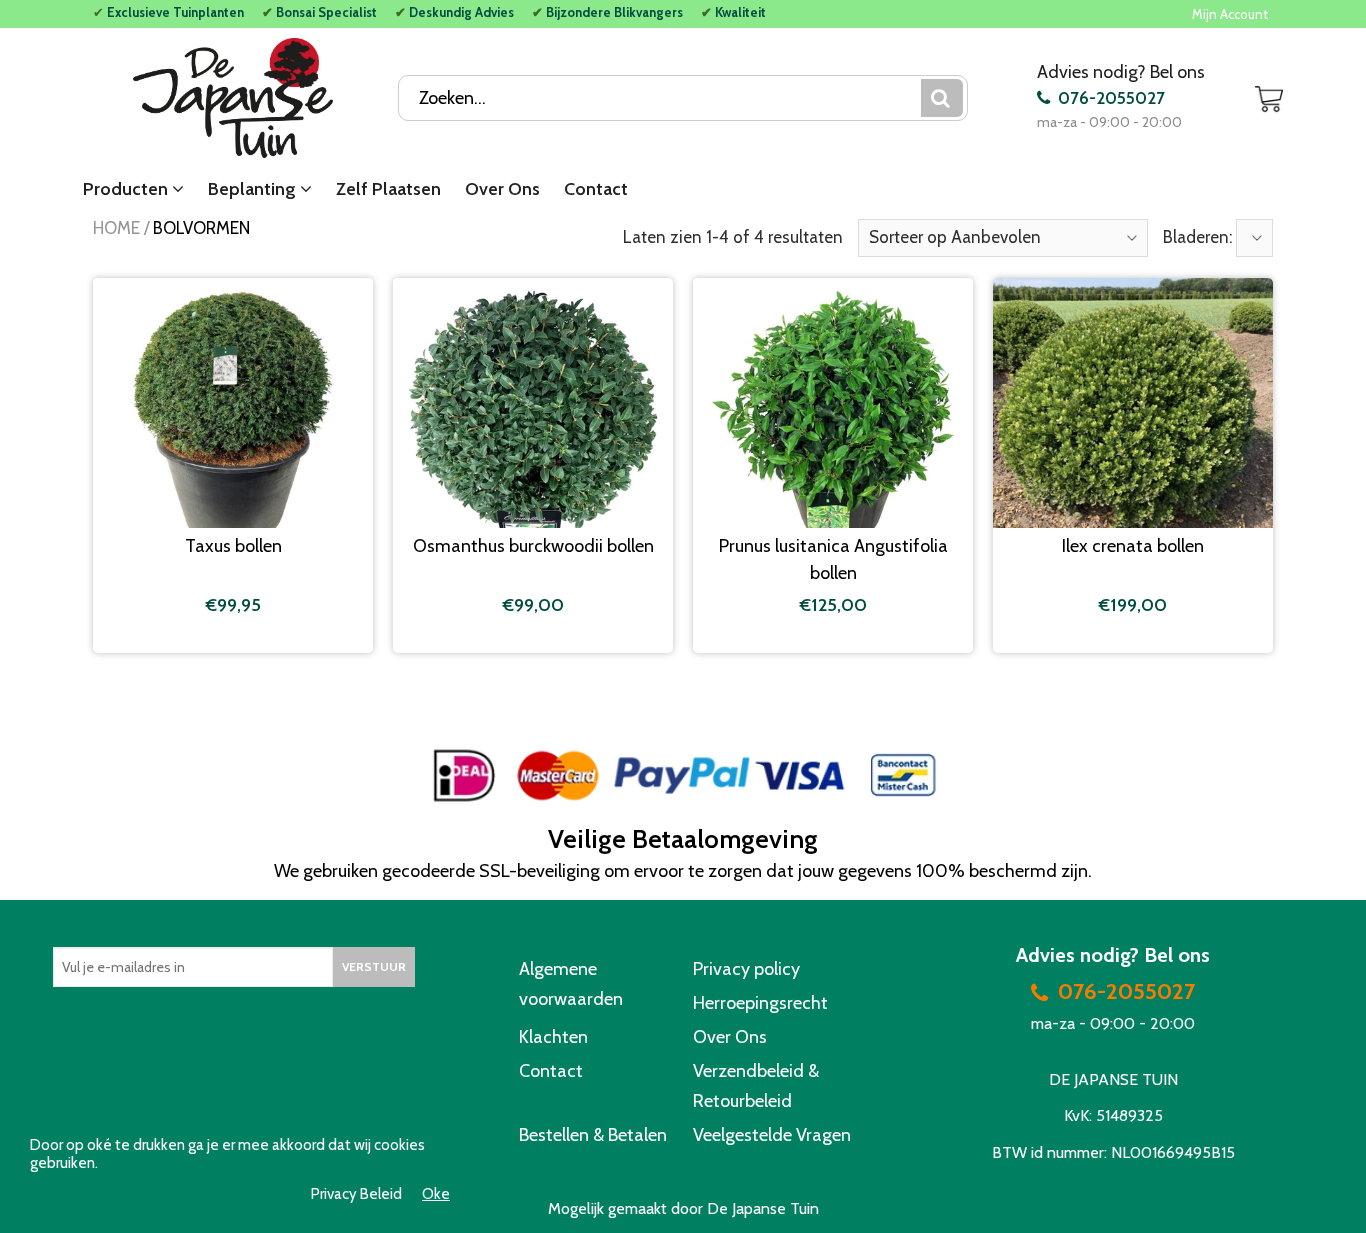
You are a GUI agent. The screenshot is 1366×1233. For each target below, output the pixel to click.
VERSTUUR (374, 966)
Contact (596, 189)
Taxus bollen (233, 546)
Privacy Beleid (356, 1194)
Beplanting (254, 189)
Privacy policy (746, 969)
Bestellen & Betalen (593, 1135)
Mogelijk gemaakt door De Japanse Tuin (683, 1208)
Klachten (553, 1037)
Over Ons (502, 189)
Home (116, 228)
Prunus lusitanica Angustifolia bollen (833, 559)
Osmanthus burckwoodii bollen (533, 546)
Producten (127, 189)
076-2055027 (1109, 98)
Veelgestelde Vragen (772, 1135)
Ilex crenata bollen (1133, 546)
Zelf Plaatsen (388, 189)
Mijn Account (1230, 14)
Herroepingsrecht (760, 1003)
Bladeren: (1199, 237)
